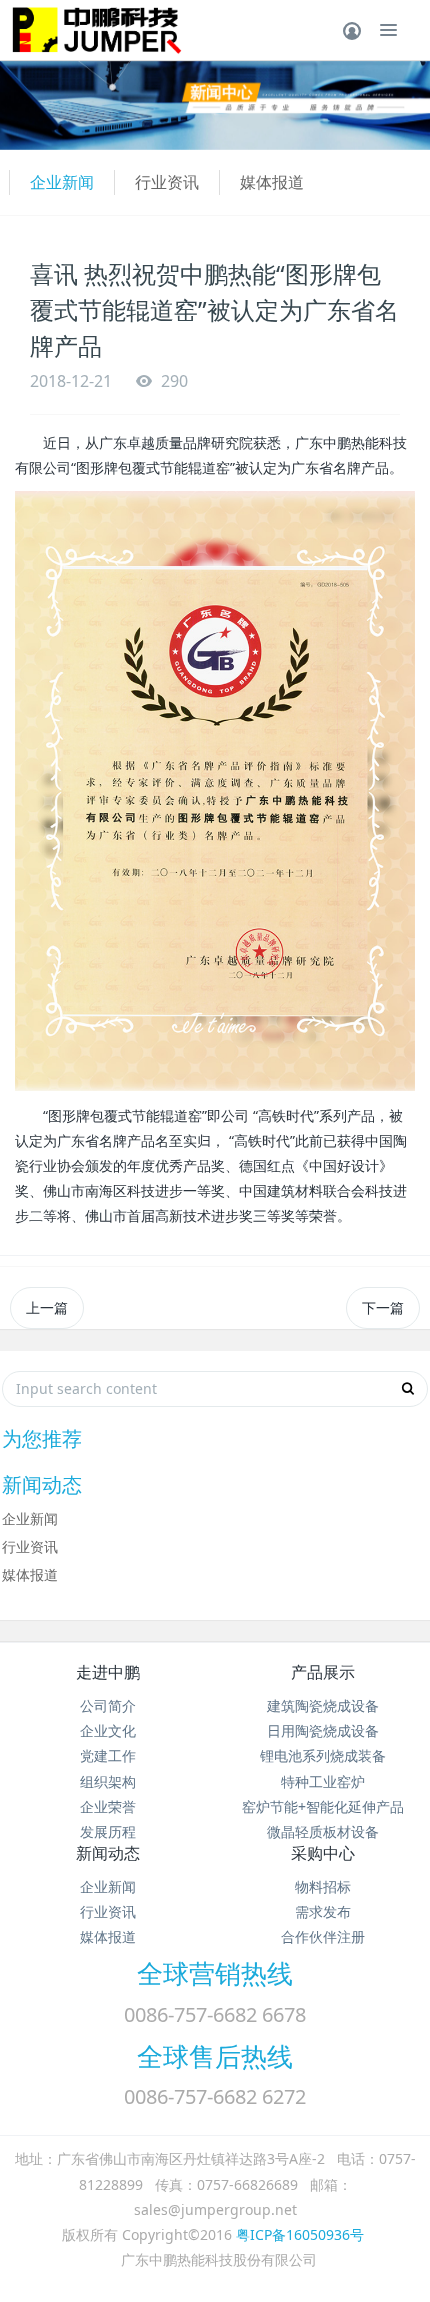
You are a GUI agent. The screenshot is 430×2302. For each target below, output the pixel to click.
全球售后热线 (215, 2056)
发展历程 (108, 1831)
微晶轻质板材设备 (323, 1831)
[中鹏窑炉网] (92, 30)
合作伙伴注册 (323, 1936)
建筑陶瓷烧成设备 (323, 1705)
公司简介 (108, 1705)
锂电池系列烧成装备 (323, 1755)
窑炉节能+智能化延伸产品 (323, 1806)
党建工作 (108, 1755)
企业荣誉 (108, 1806)
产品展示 (323, 1672)
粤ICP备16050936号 (300, 2234)
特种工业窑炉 (323, 1781)
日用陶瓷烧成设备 (323, 1730)
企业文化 (108, 1730)
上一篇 (47, 1307)
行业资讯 (167, 182)
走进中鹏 (108, 1672)
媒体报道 (272, 182)
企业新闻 (62, 182)
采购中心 (323, 1853)
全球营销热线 (215, 1973)
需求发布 (323, 1911)
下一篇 (383, 1307)
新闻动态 (108, 1853)
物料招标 (323, 1886)
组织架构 (108, 1781)
